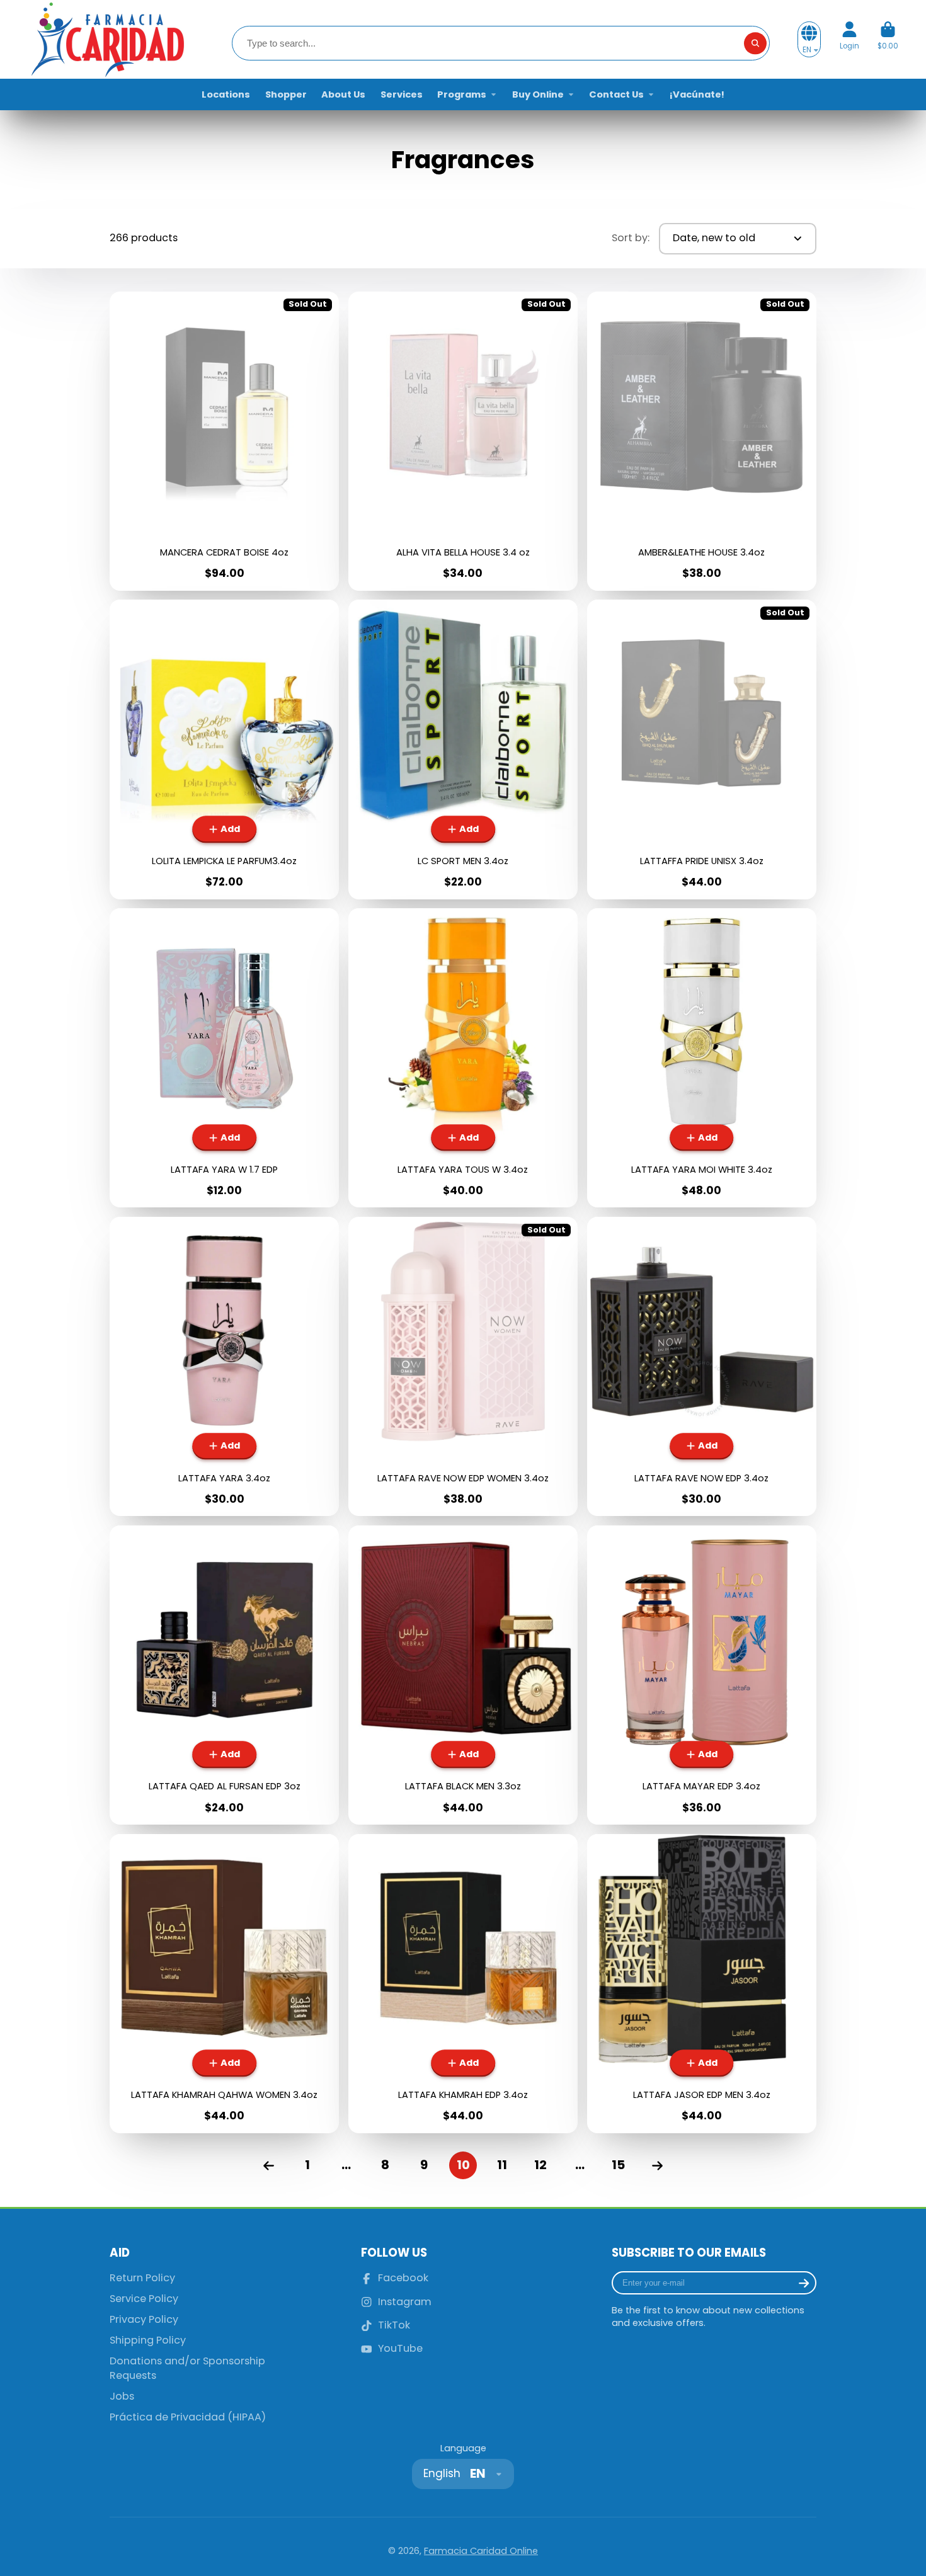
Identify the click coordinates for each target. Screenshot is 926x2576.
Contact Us (616, 94)
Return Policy (142, 2278)
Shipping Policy (148, 2340)
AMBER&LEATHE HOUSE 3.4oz (702, 441)
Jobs (122, 2396)
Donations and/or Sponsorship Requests (187, 2368)
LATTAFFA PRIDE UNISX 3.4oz (702, 749)
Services (402, 94)
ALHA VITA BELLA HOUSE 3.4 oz (463, 441)
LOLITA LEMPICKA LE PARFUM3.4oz (224, 749)
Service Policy (144, 2299)
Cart (888, 40)
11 (502, 2165)
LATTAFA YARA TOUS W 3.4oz (463, 1058)
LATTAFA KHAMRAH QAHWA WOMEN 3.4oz (224, 1984)
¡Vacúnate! (697, 94)
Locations (226, 94)
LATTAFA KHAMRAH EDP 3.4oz (463, 1984)
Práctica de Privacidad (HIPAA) (188, 2417)
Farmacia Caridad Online (481, 2551)
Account (849, 40)
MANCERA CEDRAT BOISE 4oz (224, 441)
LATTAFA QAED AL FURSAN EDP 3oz (224, 1675)
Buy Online (538, 94)
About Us (343, 94)
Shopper (286, 94)
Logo (106, 39)
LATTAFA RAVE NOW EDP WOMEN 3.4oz (463, 1366)
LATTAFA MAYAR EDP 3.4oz (702, 1675)
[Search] (755, 43)
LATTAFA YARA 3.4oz (224, 1366)
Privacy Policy (144, 2320)
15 (618, 2165)
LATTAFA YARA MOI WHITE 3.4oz (702, 1058)
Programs (462, 94)
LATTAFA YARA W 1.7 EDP (224, 1058)
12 (540, 2165)
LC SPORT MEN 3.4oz (463, 749)
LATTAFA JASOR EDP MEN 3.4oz (702, 1984)
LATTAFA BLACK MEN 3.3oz (463, 1675)
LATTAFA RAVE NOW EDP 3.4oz (702, 1366)
